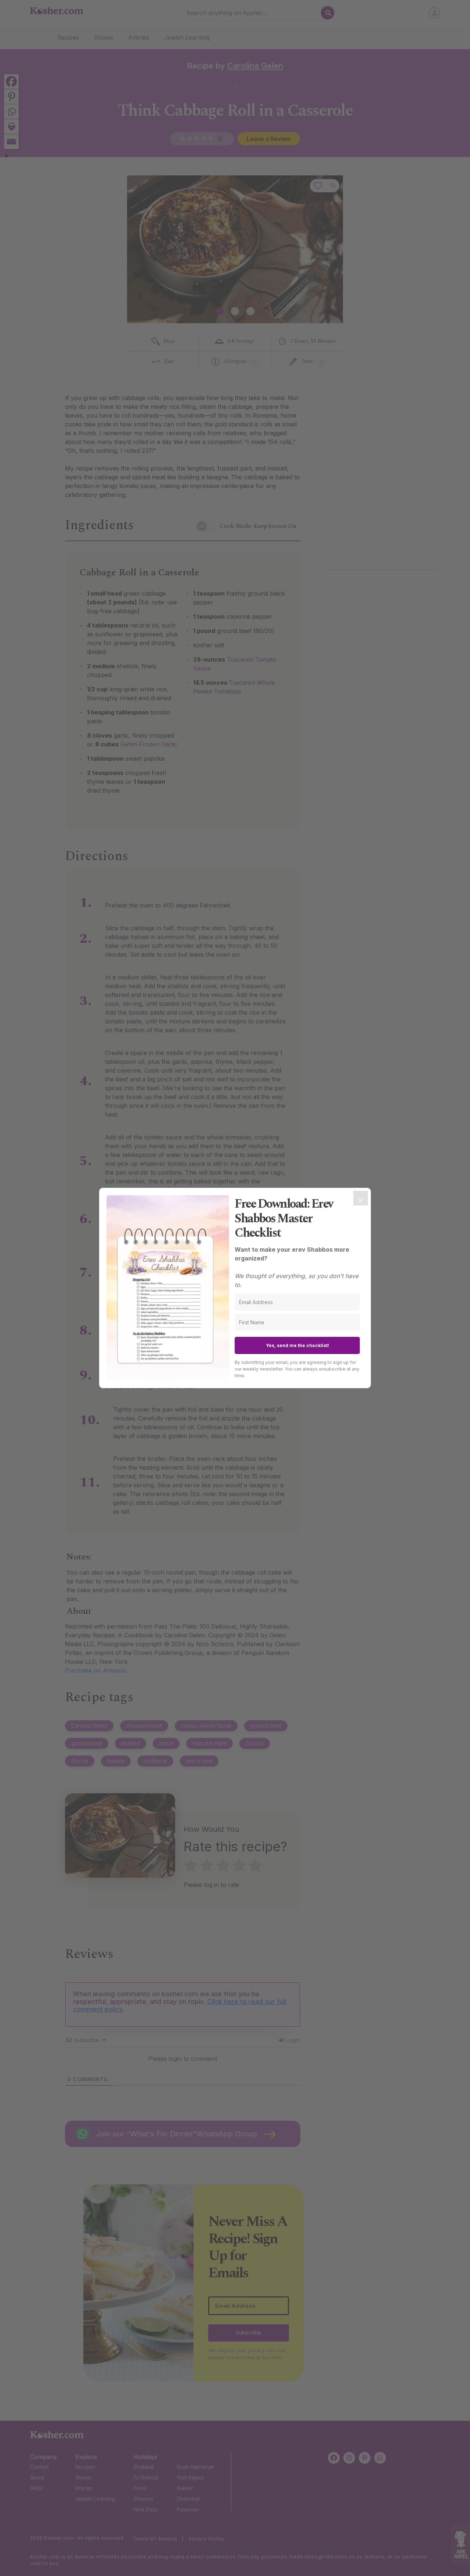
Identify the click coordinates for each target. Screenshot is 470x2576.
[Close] (361, 1198)
